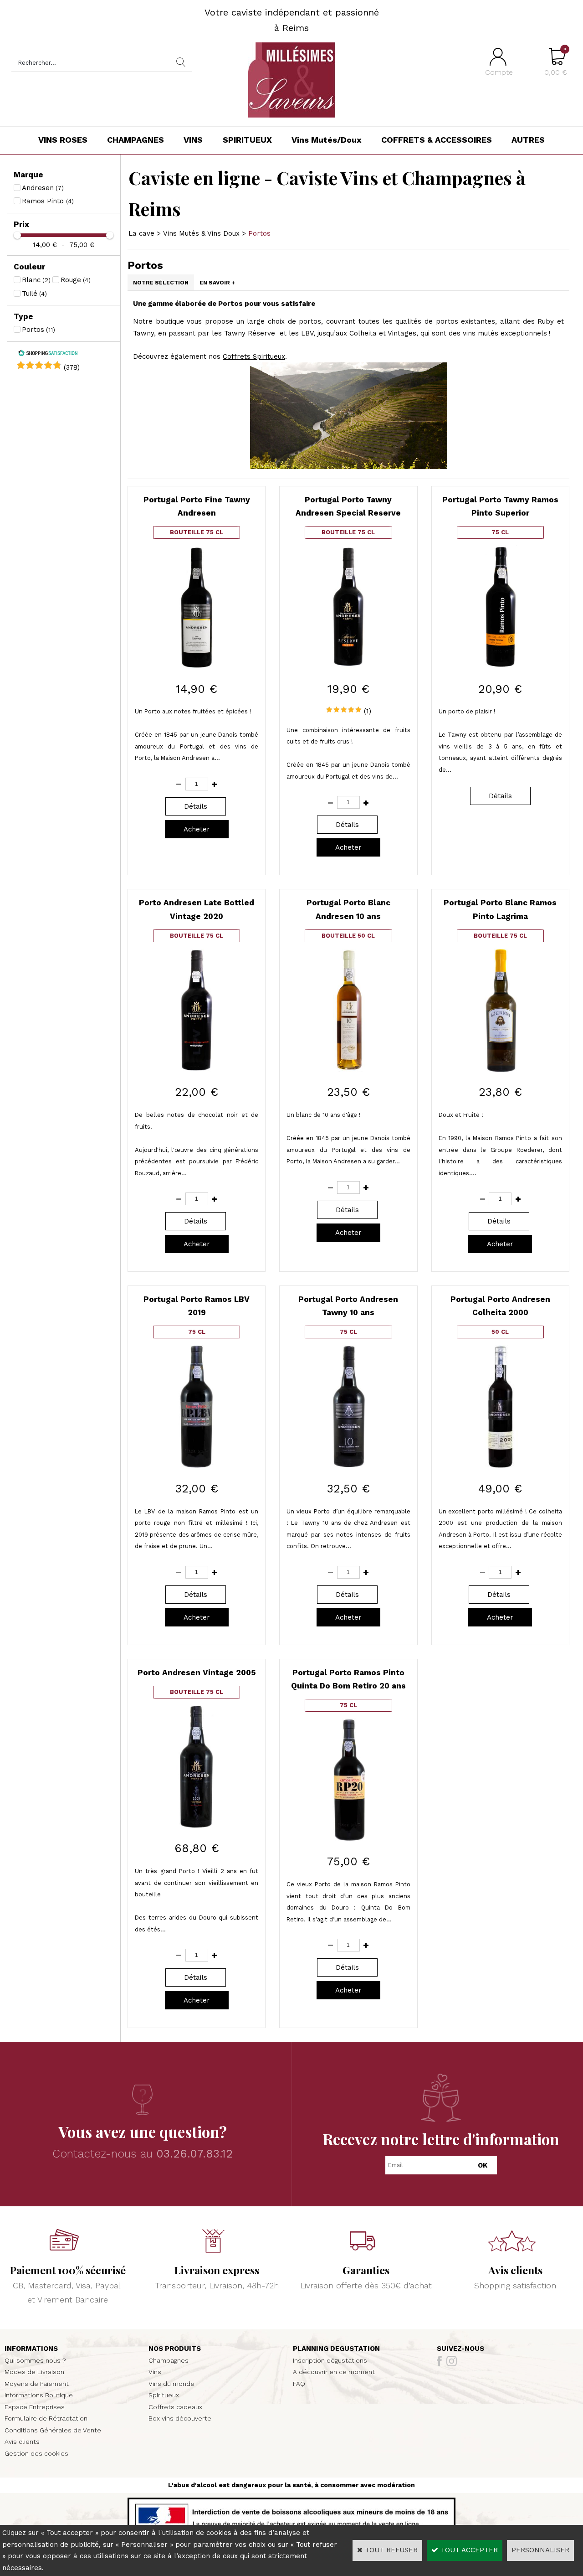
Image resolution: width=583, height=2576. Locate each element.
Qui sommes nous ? (35, 2360)
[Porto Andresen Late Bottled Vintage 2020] (197, 1070)
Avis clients (22, 2442)
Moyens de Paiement (37, 2384)
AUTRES (528, 140)
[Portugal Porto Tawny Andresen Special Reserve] (348, 666)
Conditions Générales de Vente (53, 2430)
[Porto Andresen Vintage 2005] (197, 1826)
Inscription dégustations (330, 2360)
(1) (368, 711)
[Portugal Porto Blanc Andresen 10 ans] (348, 1070)
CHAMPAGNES (136, 140)
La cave (141, 233)
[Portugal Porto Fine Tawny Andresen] (197, 666)
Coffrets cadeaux (175, 2407)
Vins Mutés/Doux (327, 140)
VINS (193, 140)
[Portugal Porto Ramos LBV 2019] (197, 1466)
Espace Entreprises (35, 2407)
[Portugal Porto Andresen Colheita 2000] (500, 1466)
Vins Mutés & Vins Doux (201, 233)
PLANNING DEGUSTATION (336, 2349)
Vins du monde (171, 2384)
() (72, 367)
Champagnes (169, 2360)
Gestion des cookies (36, 2453)
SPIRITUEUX (247, 140)
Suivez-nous (460, 2349)
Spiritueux (164, 2395)
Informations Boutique (39, 2395)
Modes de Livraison (34, 2372)
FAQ (299, 2384)
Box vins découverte (180, 2418)
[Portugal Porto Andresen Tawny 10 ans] (348, 1466)
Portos (259, 233)
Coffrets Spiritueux (254, 356)
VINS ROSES (63, 140)
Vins (155, 2372)
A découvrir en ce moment (334, 2372)
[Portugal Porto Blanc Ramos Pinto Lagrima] (500, 1070)
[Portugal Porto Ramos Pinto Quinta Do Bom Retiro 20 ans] (348, 1839)
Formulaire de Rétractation (46, 2418)
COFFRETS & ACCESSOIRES (437, 140)
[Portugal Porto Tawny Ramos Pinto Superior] (500, 666)
